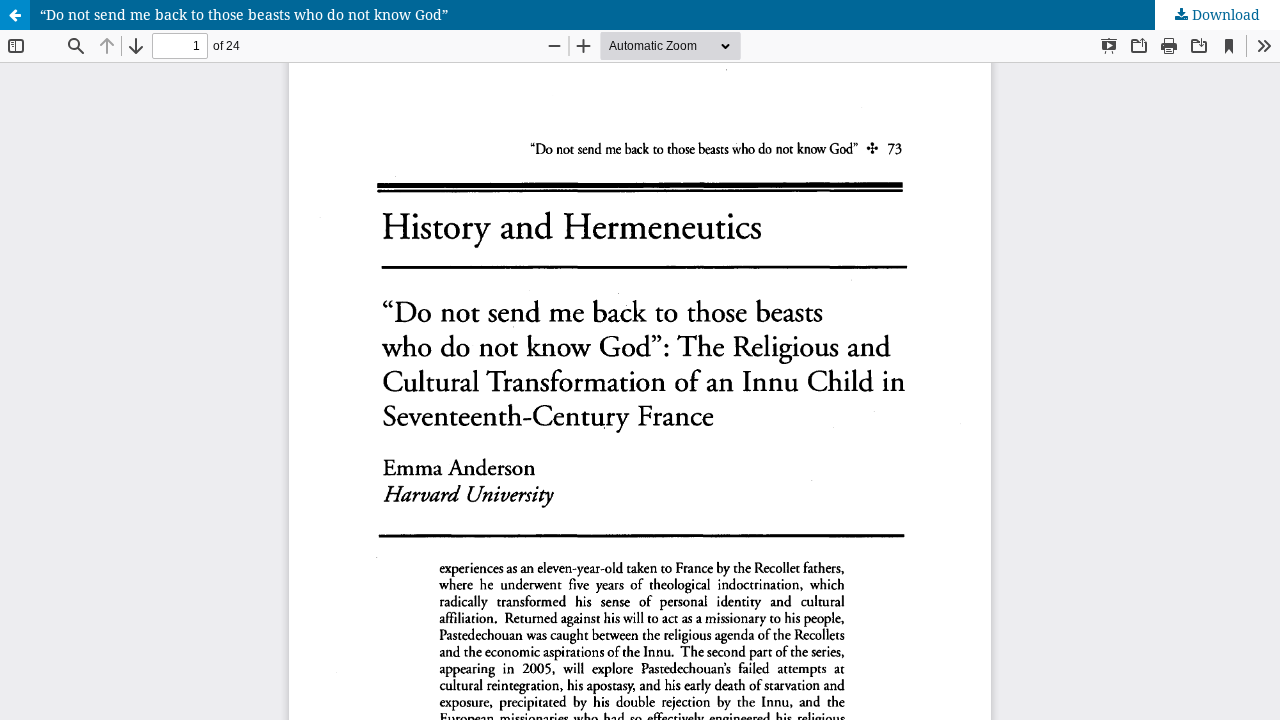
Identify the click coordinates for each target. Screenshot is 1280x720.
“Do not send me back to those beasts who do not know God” (244, 14)
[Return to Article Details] (15, 15)
